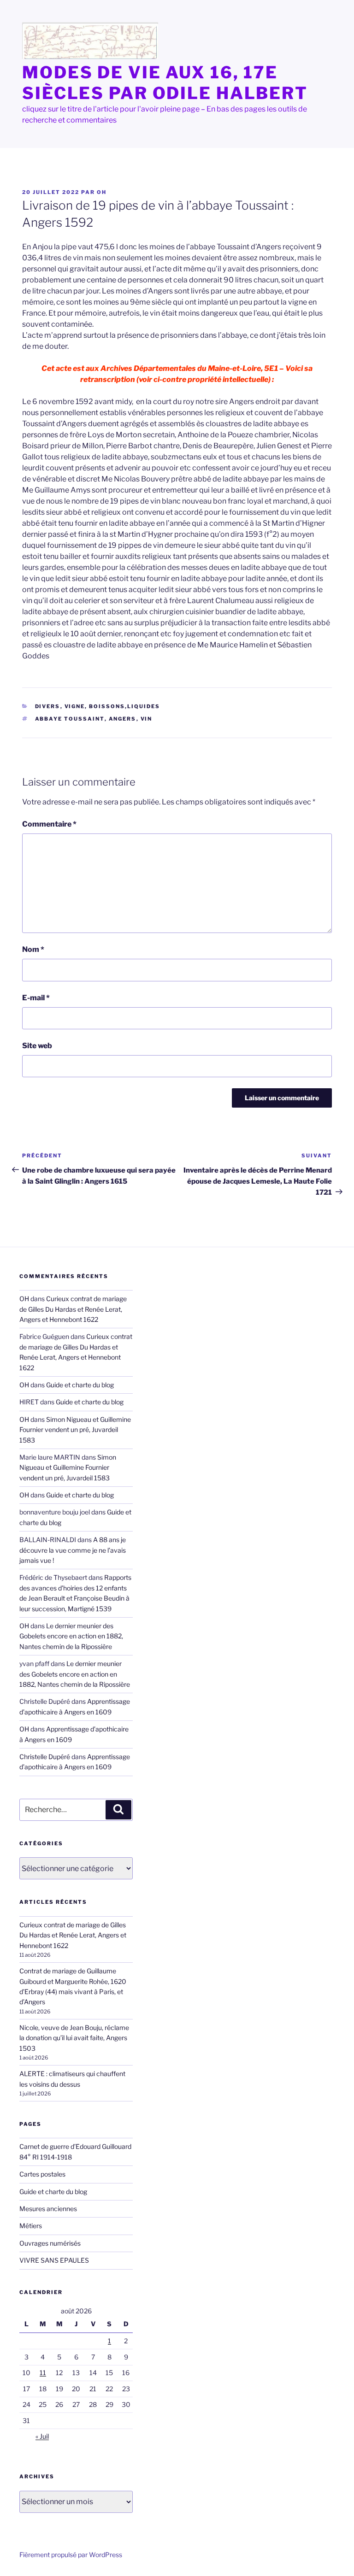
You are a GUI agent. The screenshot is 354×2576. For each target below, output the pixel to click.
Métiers (31, 2226)
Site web (37, 1046)
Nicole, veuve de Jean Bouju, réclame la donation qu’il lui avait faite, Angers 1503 (74, 2038)
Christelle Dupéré (45, 1757)
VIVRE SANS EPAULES (54, 2260)
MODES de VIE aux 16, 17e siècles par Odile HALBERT (165, 83)
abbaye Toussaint (70, 719)
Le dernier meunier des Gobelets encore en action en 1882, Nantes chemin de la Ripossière (71, 1636)
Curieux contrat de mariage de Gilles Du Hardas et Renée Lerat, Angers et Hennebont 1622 (73, 1309)
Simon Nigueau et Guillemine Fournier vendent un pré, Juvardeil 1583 (75, 1430)
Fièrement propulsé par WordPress (71, 2555)
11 (43, 2373)
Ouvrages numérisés (50, 2243)
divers (48, 706)
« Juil (42, 2436)
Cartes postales (42, 2174)
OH (102, 192)
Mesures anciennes (48, 2209)
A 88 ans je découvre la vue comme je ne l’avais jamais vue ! (73, 1550)
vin (147, 719)
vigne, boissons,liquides (112, 706)
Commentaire (49, 824)
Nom (33, 949)
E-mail (36, 998)
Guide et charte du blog (80, 1385)
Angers (123, 719)
